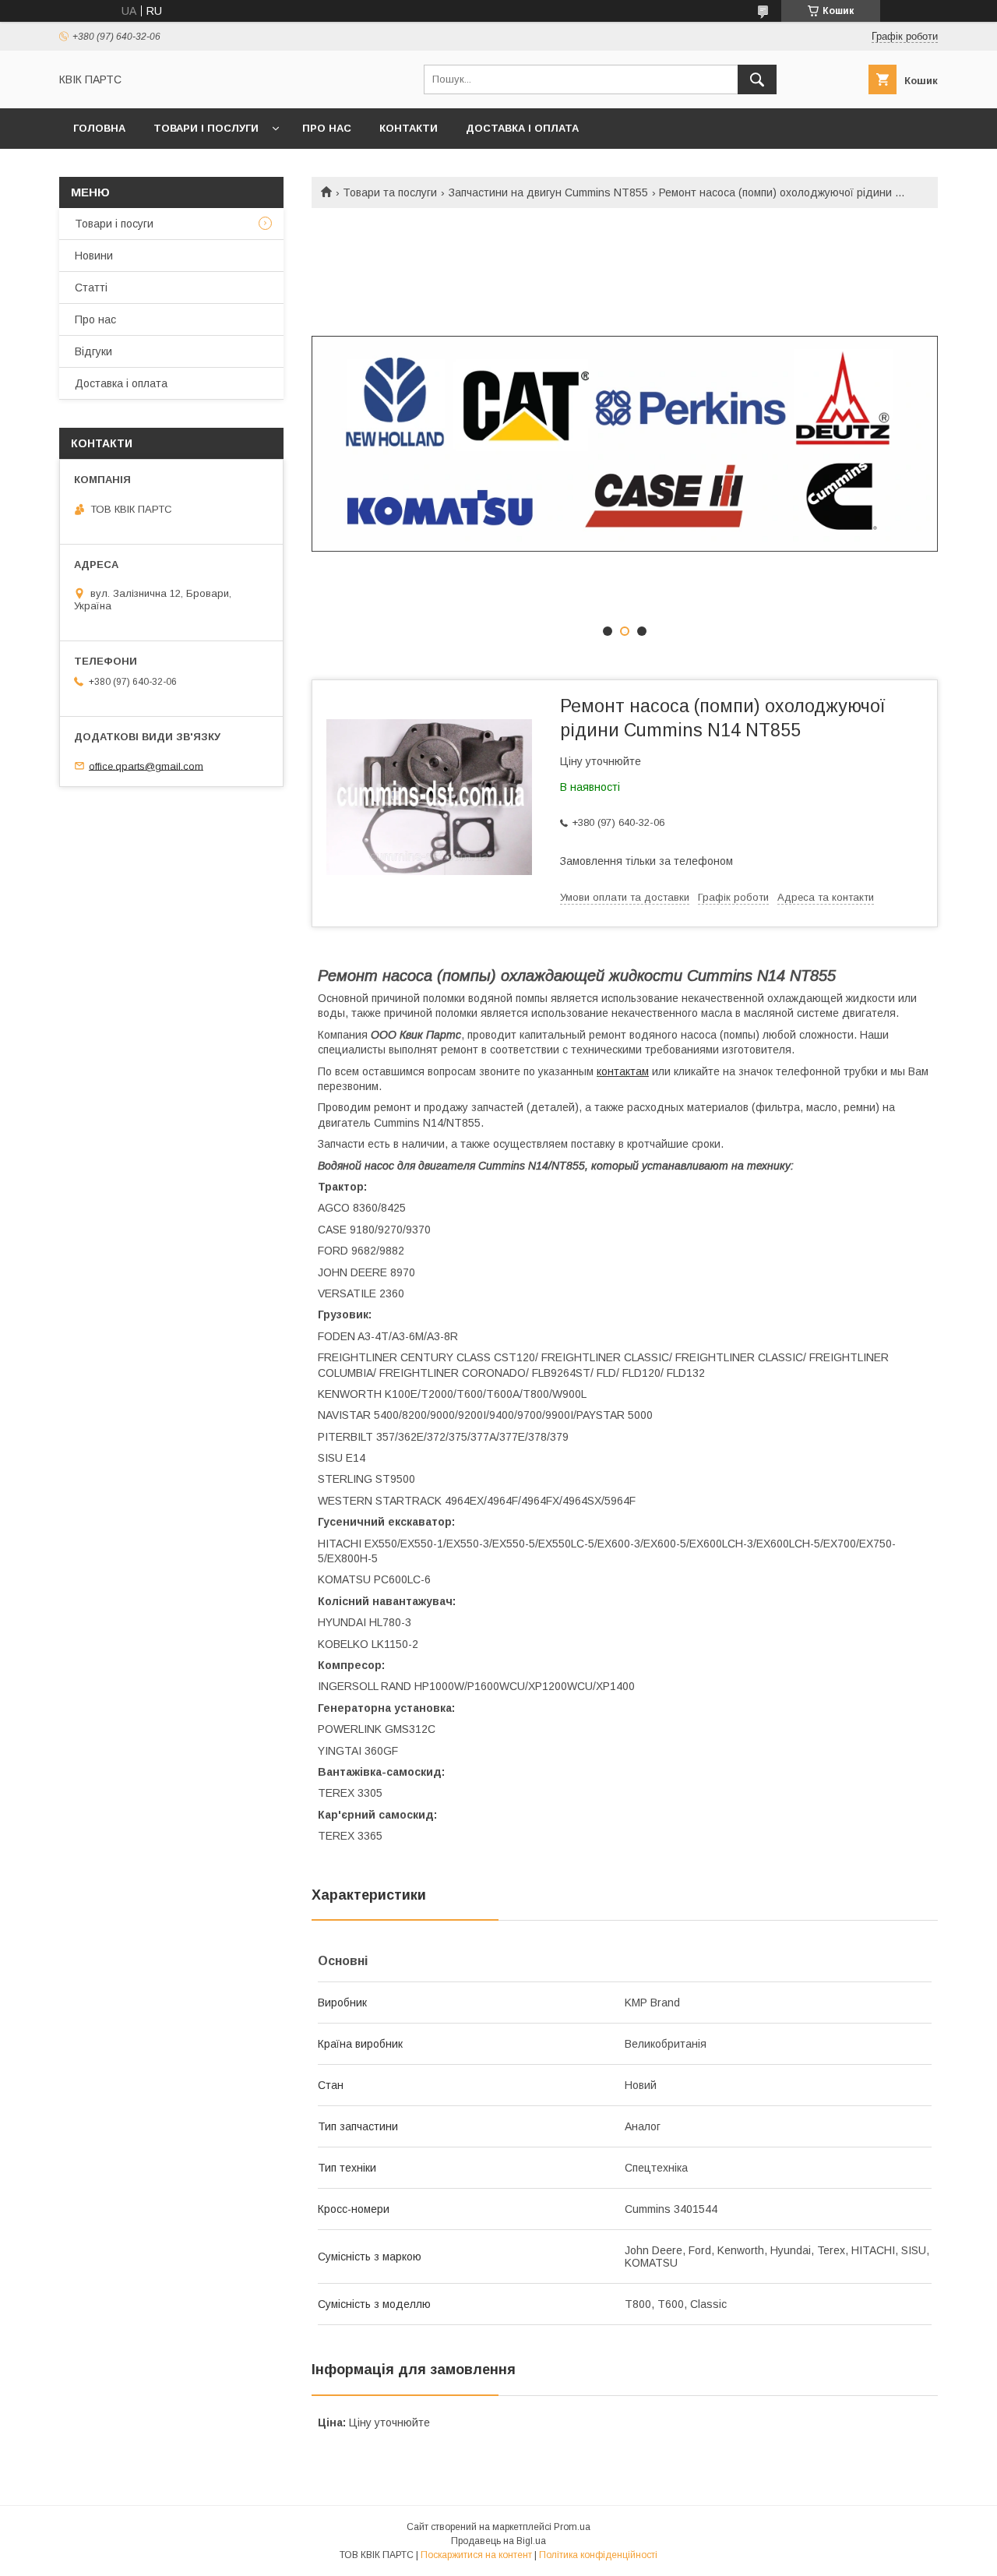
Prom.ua (572, 2527)
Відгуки (93, 351)
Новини (94, 256)
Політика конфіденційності (598, 2555)
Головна (99, 128)
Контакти (409, 128)
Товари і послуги (206, 128)
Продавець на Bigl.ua (498, 2541)
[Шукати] (757, 79)
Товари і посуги (114, 224)
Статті (91, 288)
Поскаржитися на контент (476, 2555)
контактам (623, 1071)
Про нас (327, 128)
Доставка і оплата (522, 128)
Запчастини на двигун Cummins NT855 (548, 192)
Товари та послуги (390, 192)
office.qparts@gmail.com (146, 766)
